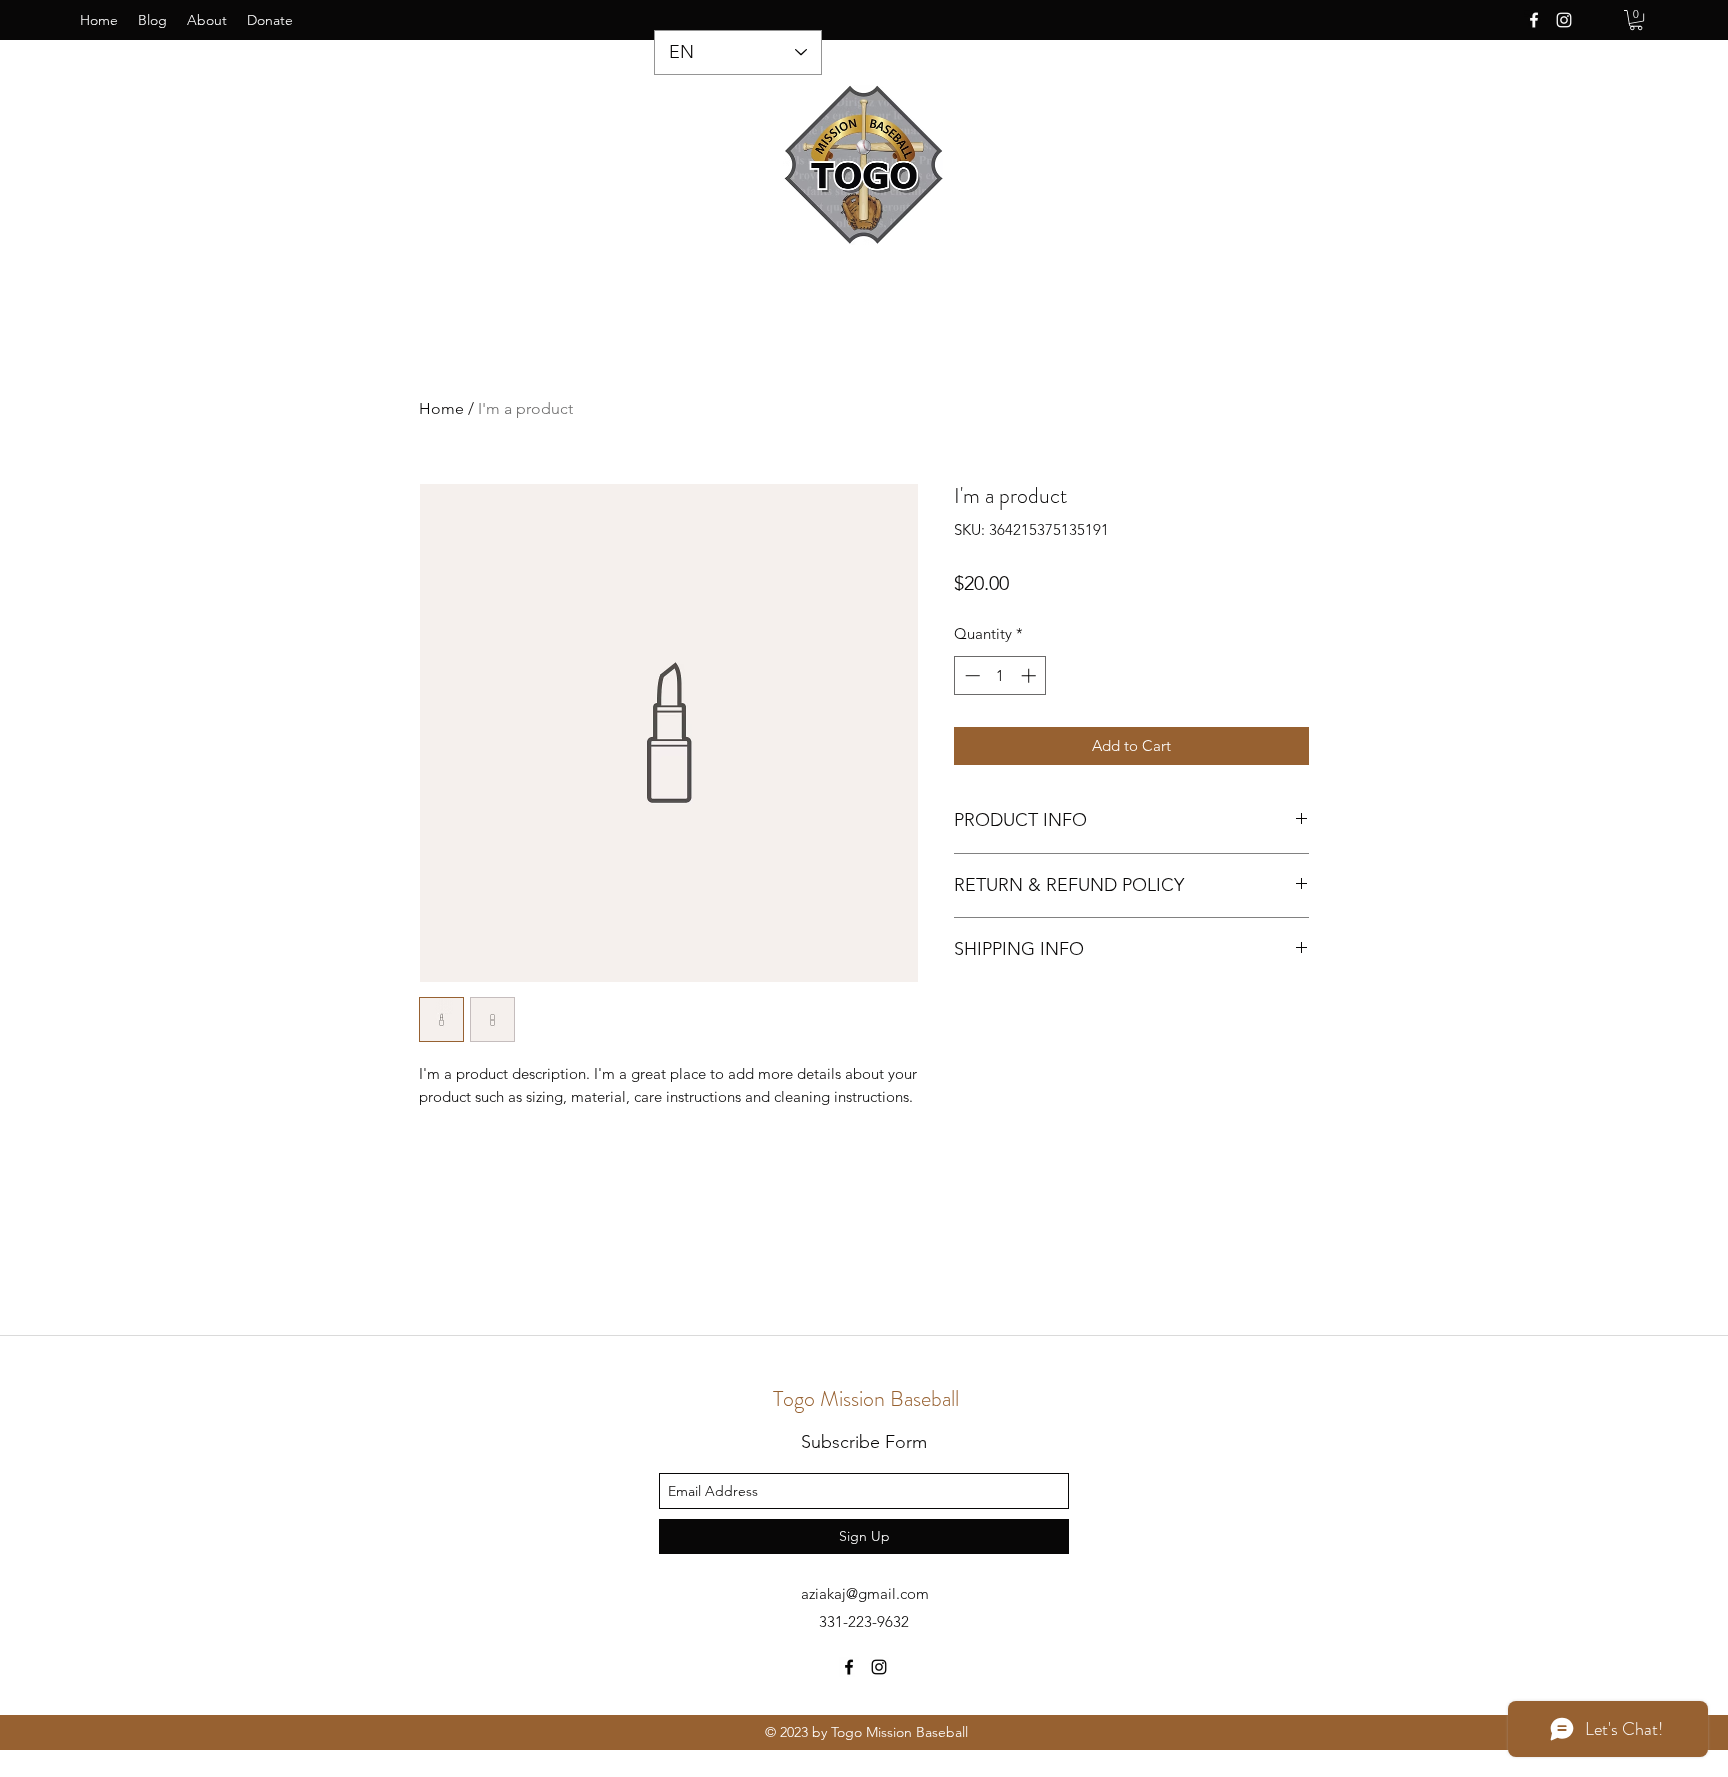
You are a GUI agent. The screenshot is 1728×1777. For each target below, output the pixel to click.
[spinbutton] (1000, 675)
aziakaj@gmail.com (865, 1593)
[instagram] (1564, 20)
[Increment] (1030, 675)
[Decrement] (970, 675)
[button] (1636, 20)
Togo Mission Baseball (866, 1398)
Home (441, 408)
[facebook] (1534, 20)
